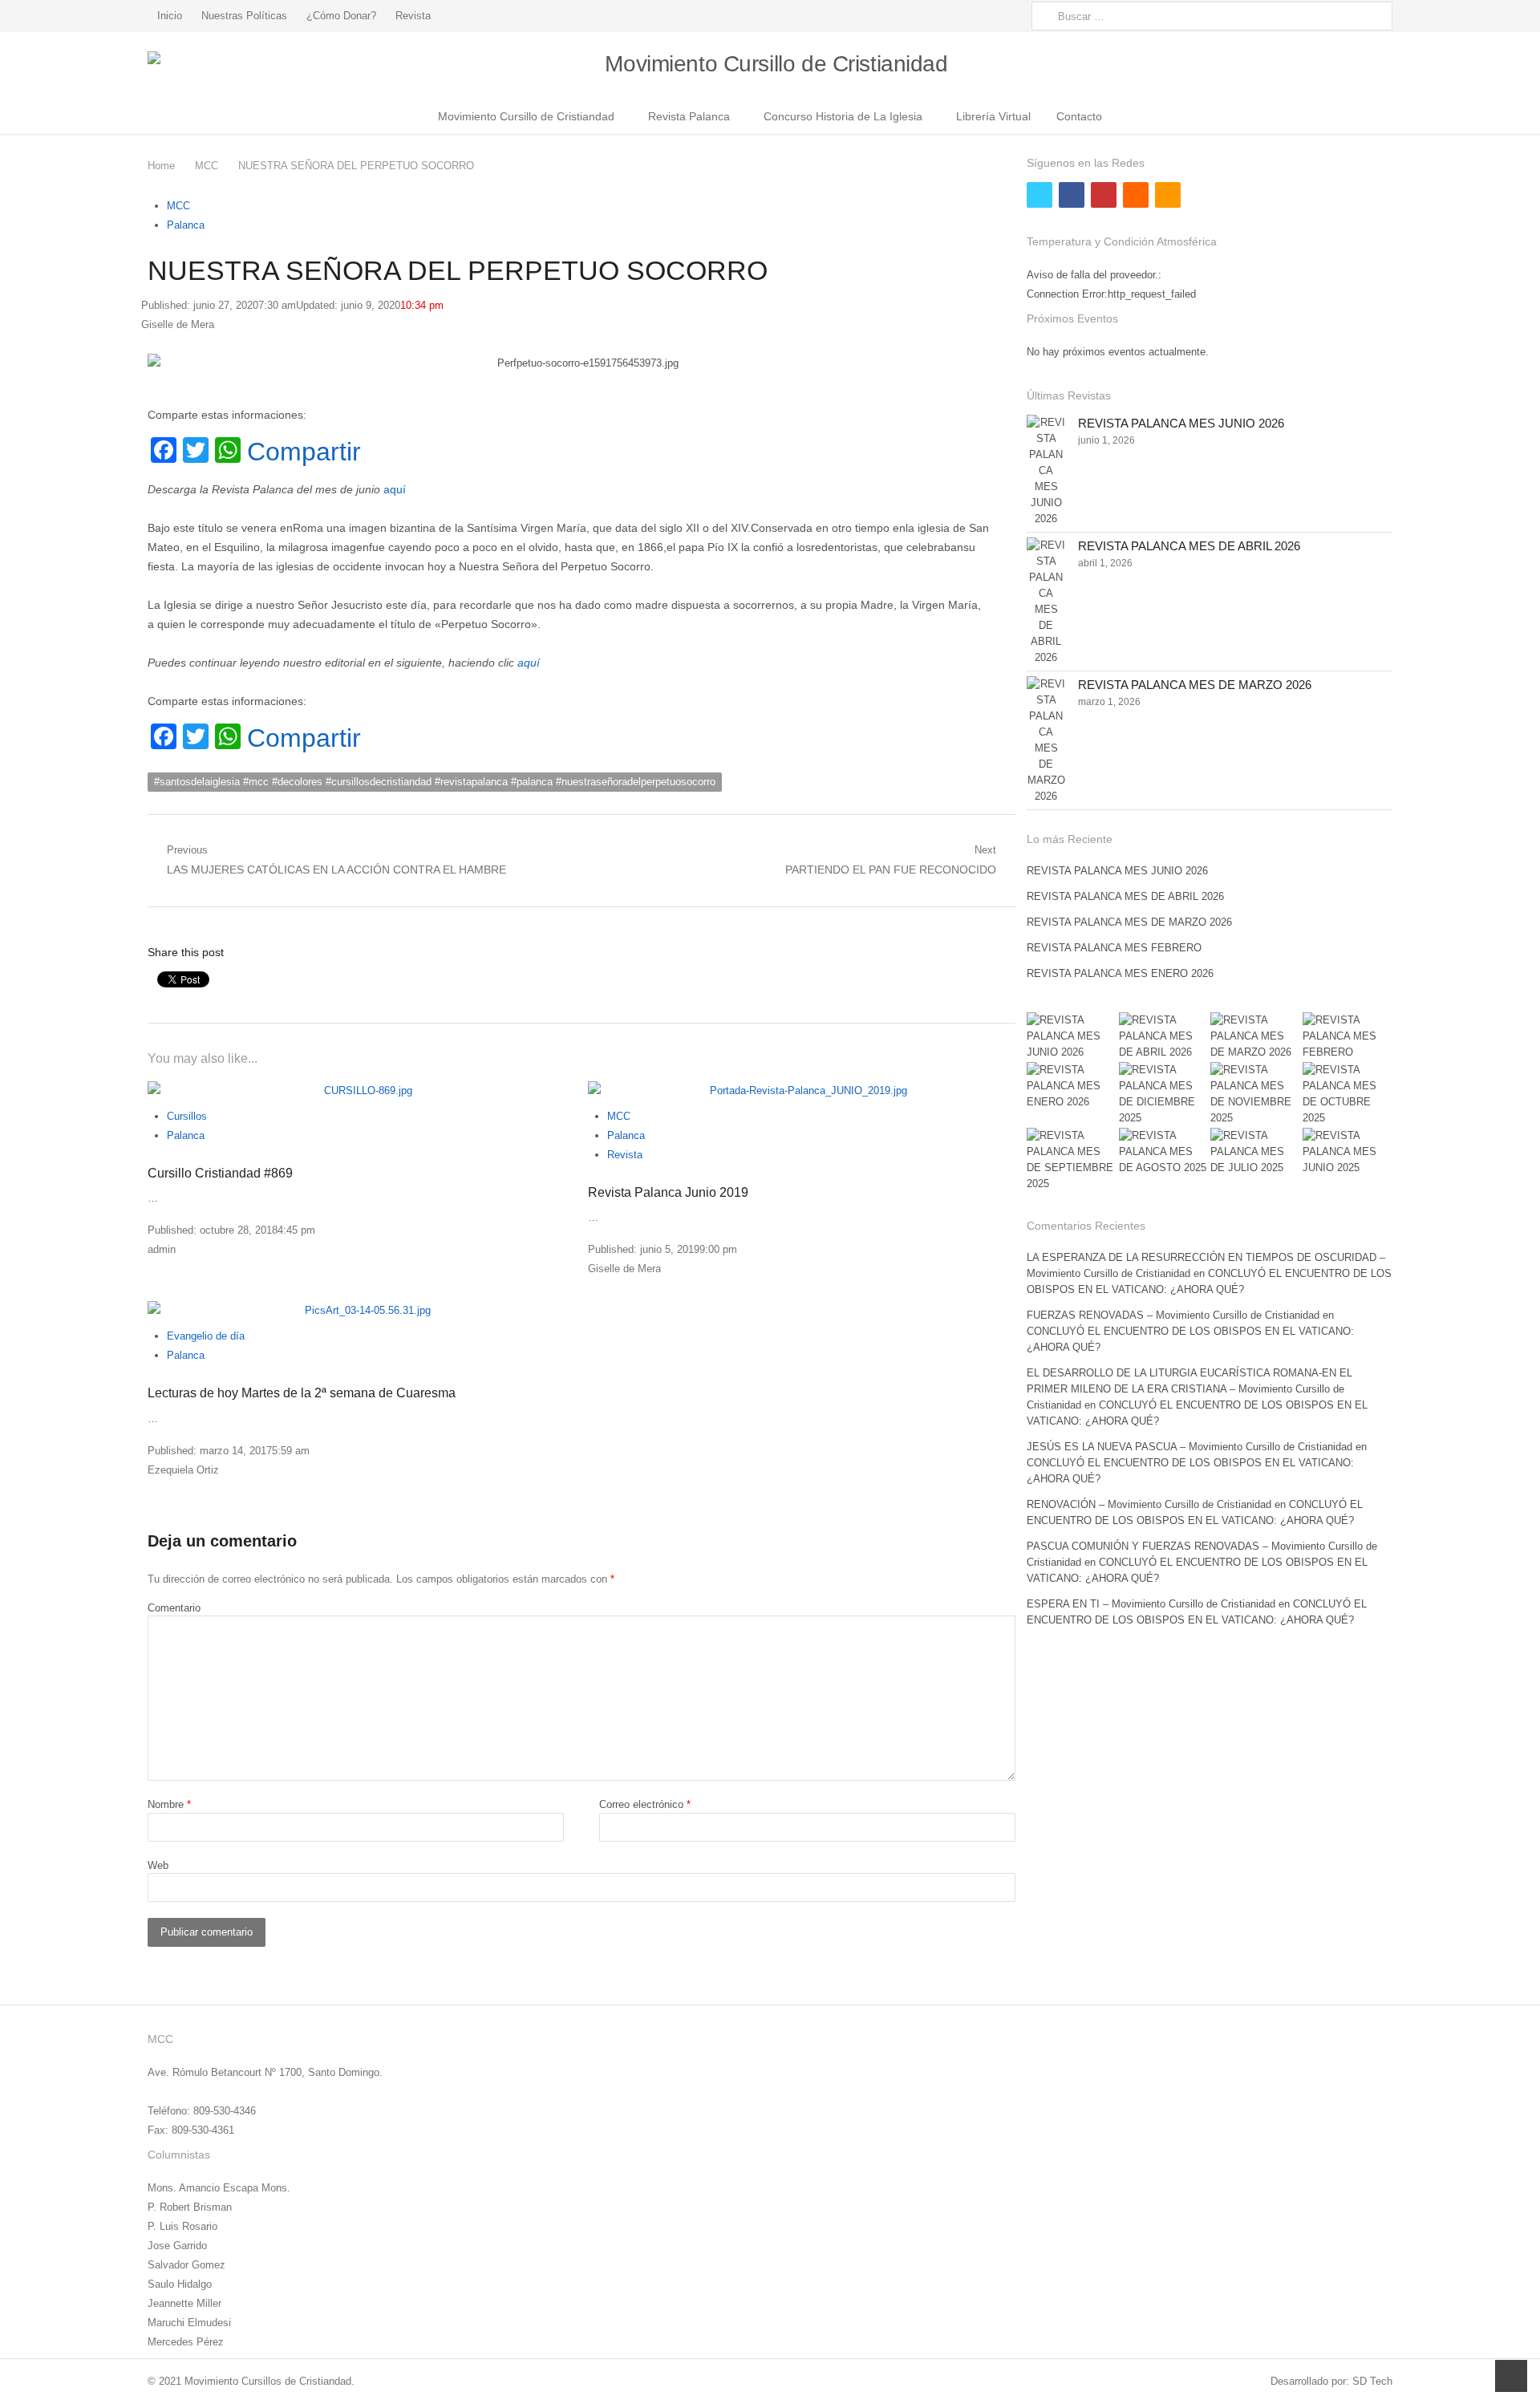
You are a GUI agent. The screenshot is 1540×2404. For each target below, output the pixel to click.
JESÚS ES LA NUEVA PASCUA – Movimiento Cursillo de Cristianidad (1189, 1447)
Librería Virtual (993, 116)
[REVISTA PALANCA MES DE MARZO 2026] (1046, 740)
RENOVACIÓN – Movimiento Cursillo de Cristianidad (1149, 1504)
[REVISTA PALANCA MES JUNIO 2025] (1347, 1152)
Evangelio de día (206, 1336)
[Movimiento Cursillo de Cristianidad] (770, 65)
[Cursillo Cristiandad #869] (361, 1091)
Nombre (169, 1804)
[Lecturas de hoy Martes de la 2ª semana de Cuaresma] (361, 1311)
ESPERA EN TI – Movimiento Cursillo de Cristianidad (1151, 1604)
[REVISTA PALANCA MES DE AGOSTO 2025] (1164, 1152)
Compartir (304, 452)
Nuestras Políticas (244, 16)
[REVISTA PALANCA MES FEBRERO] (1347, 1036)
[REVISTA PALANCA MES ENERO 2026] (1072, 1086)
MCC (178, 206)
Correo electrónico (645, 1804)
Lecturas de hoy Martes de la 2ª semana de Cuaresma (302, 1393)
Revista (413, 16)
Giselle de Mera (178, 324)
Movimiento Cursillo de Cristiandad (526, 116)
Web (158, 1865)
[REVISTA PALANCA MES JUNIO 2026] (1046, 471)
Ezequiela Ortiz (183, 1470)
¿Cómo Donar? (341, 16)
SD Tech (1372, 2381)
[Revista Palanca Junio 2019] (802, 1091)
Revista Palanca (689, 116)
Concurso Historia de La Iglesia (843, 116)
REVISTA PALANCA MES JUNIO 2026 (1181, 423)
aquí (395, 489)
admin (162, 1249)
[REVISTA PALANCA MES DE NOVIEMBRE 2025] (1255, 1094)
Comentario (174, 1608)
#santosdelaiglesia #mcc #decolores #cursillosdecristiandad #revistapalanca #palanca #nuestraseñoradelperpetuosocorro (435, 782)
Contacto (1079, 116)
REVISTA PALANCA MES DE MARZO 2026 (1195, 685)
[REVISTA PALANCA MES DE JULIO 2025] (1255, 1152)
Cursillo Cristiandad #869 (220, 1173)
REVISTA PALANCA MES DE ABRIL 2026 (1189, 546)
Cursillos (187, 1116)
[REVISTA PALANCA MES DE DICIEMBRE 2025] (1164, 1094)
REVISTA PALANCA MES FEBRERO (1114, 948)
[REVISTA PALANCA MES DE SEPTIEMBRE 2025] (1072, 1160)
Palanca (186, 225)
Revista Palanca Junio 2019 (668, 1192)
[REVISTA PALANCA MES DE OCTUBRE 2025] (1347, 1094)
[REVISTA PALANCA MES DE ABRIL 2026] (1046, 602)
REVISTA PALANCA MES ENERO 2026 (1120, 973)
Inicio (170, 16)
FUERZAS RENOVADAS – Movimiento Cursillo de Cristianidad (1173, 1315)
